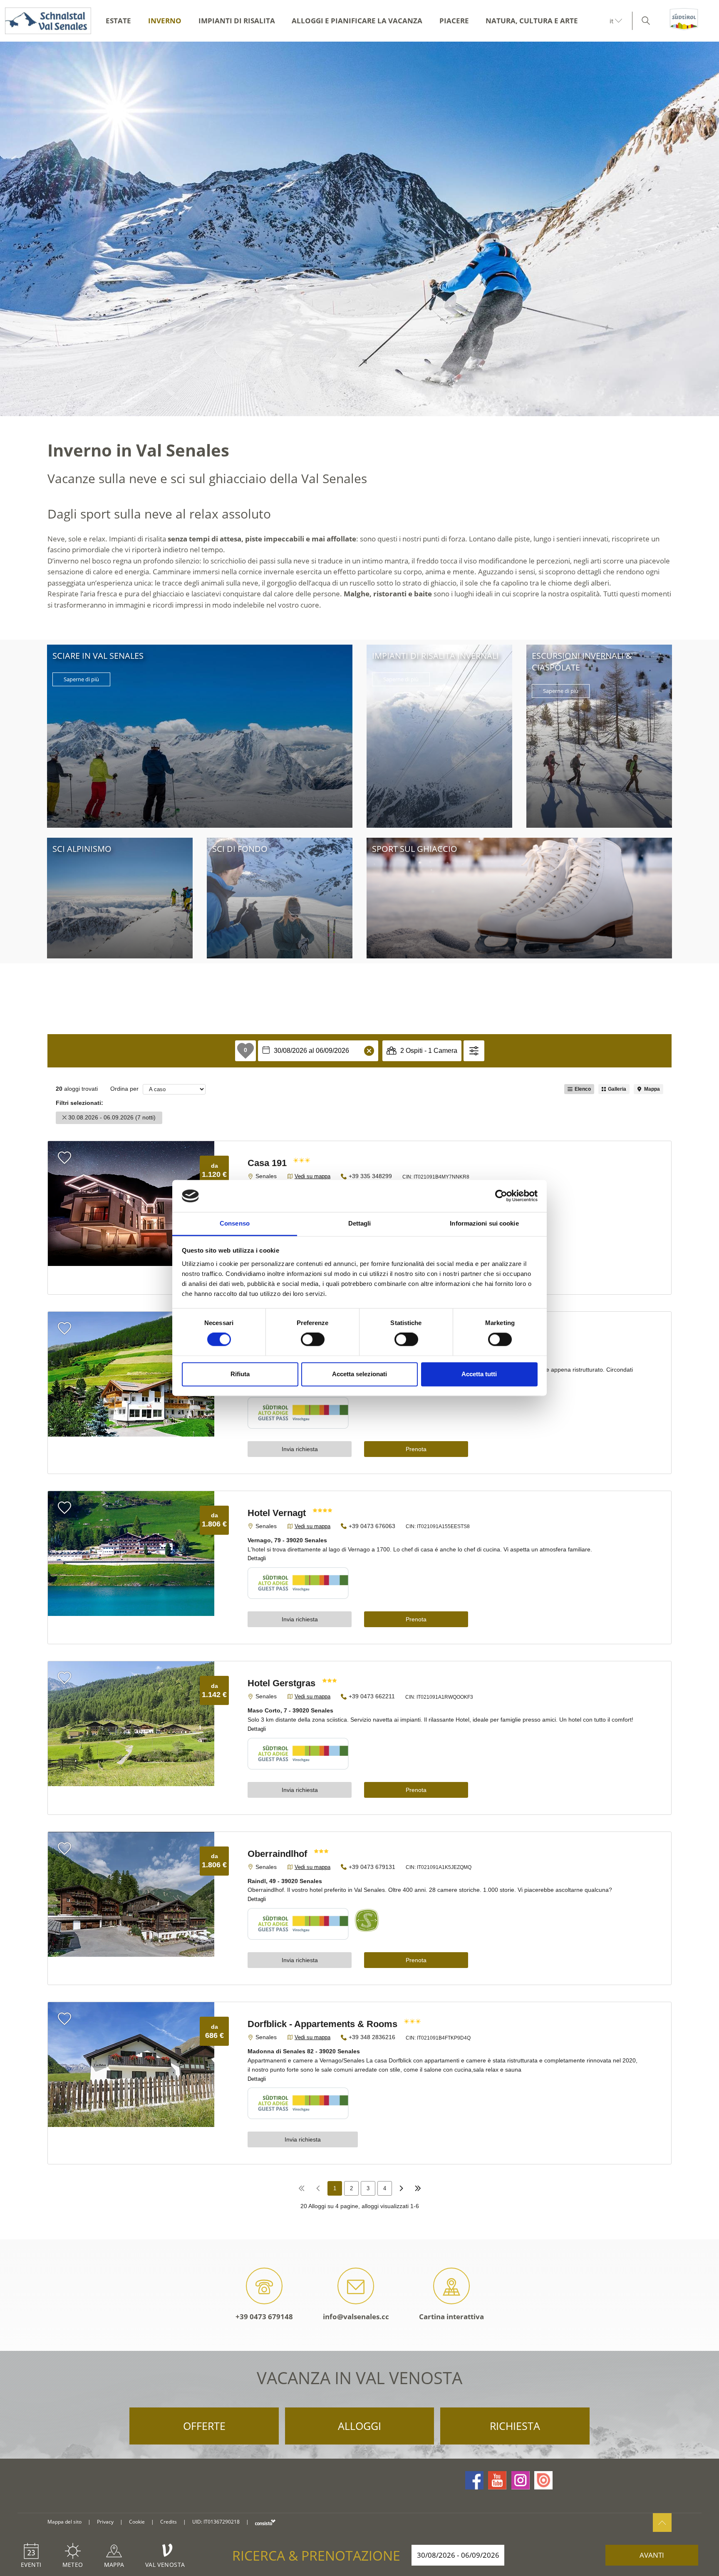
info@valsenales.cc (356, 2317)
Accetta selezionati (359, 1374)
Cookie (137, 2522)
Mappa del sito (64, 2522)
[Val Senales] (46, 21)
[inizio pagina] (662, 2523)
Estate (118, 21)
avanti (652, 2555)
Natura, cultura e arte (532, 21)
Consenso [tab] (235, 1223)
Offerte (204, 2426)
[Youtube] (497, 2480)
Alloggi (359, 2426)
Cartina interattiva (451, 2317)
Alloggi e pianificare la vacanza (357, 21)
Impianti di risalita (237, 21)
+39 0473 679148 (264, 2317)
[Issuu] (543, 2480)
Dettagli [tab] (360, 1223)
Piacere (454, 21)
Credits (169, 2522)
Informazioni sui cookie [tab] (484, 1223)
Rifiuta (240, 1374)
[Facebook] (474, 2480)
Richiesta (515, 2426)
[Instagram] (521, 2480)
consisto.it (265, 2522)
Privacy (105, 2522)
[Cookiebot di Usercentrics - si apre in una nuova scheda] (501, 1196)
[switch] (313, 1340)
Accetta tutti (479, 1374)
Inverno (165, 21)
